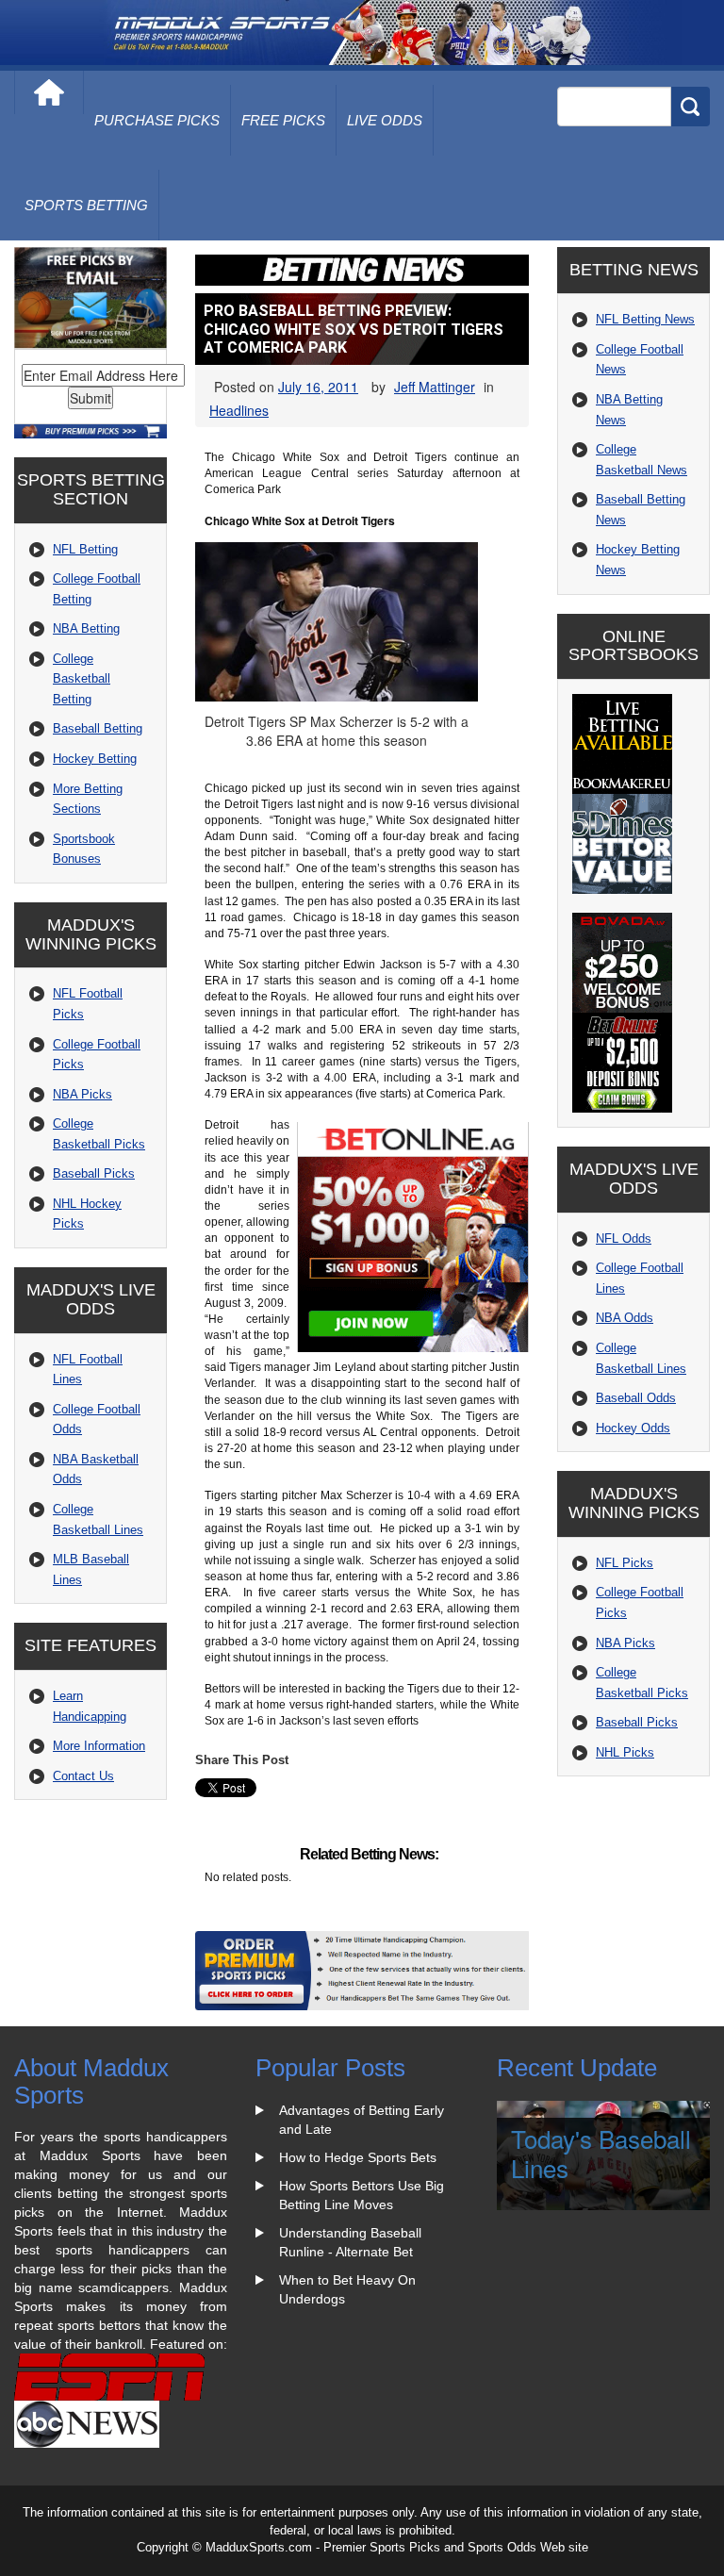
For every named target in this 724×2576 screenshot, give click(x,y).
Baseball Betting (98, 728)
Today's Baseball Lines (601, 2153)
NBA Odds (625, 1318)
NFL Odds (624, 1238)
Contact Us (83, 1776)
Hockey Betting (95, 759)
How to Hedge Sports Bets (358, 2157)
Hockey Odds (633, 1428)
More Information (99, 1746)
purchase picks (157, 120)
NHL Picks (625, 1752)
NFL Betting (85, 549)
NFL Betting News (645, 319)
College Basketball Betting (82, 679)
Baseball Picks (94, 1173)
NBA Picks (82, 1094)
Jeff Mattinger (435, 387)
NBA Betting (86, 628)
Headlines (239, 410)
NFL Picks (625, 1563)
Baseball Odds (636, 1398)
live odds (385, 120)
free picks (283, 120)
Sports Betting (86, 205)
